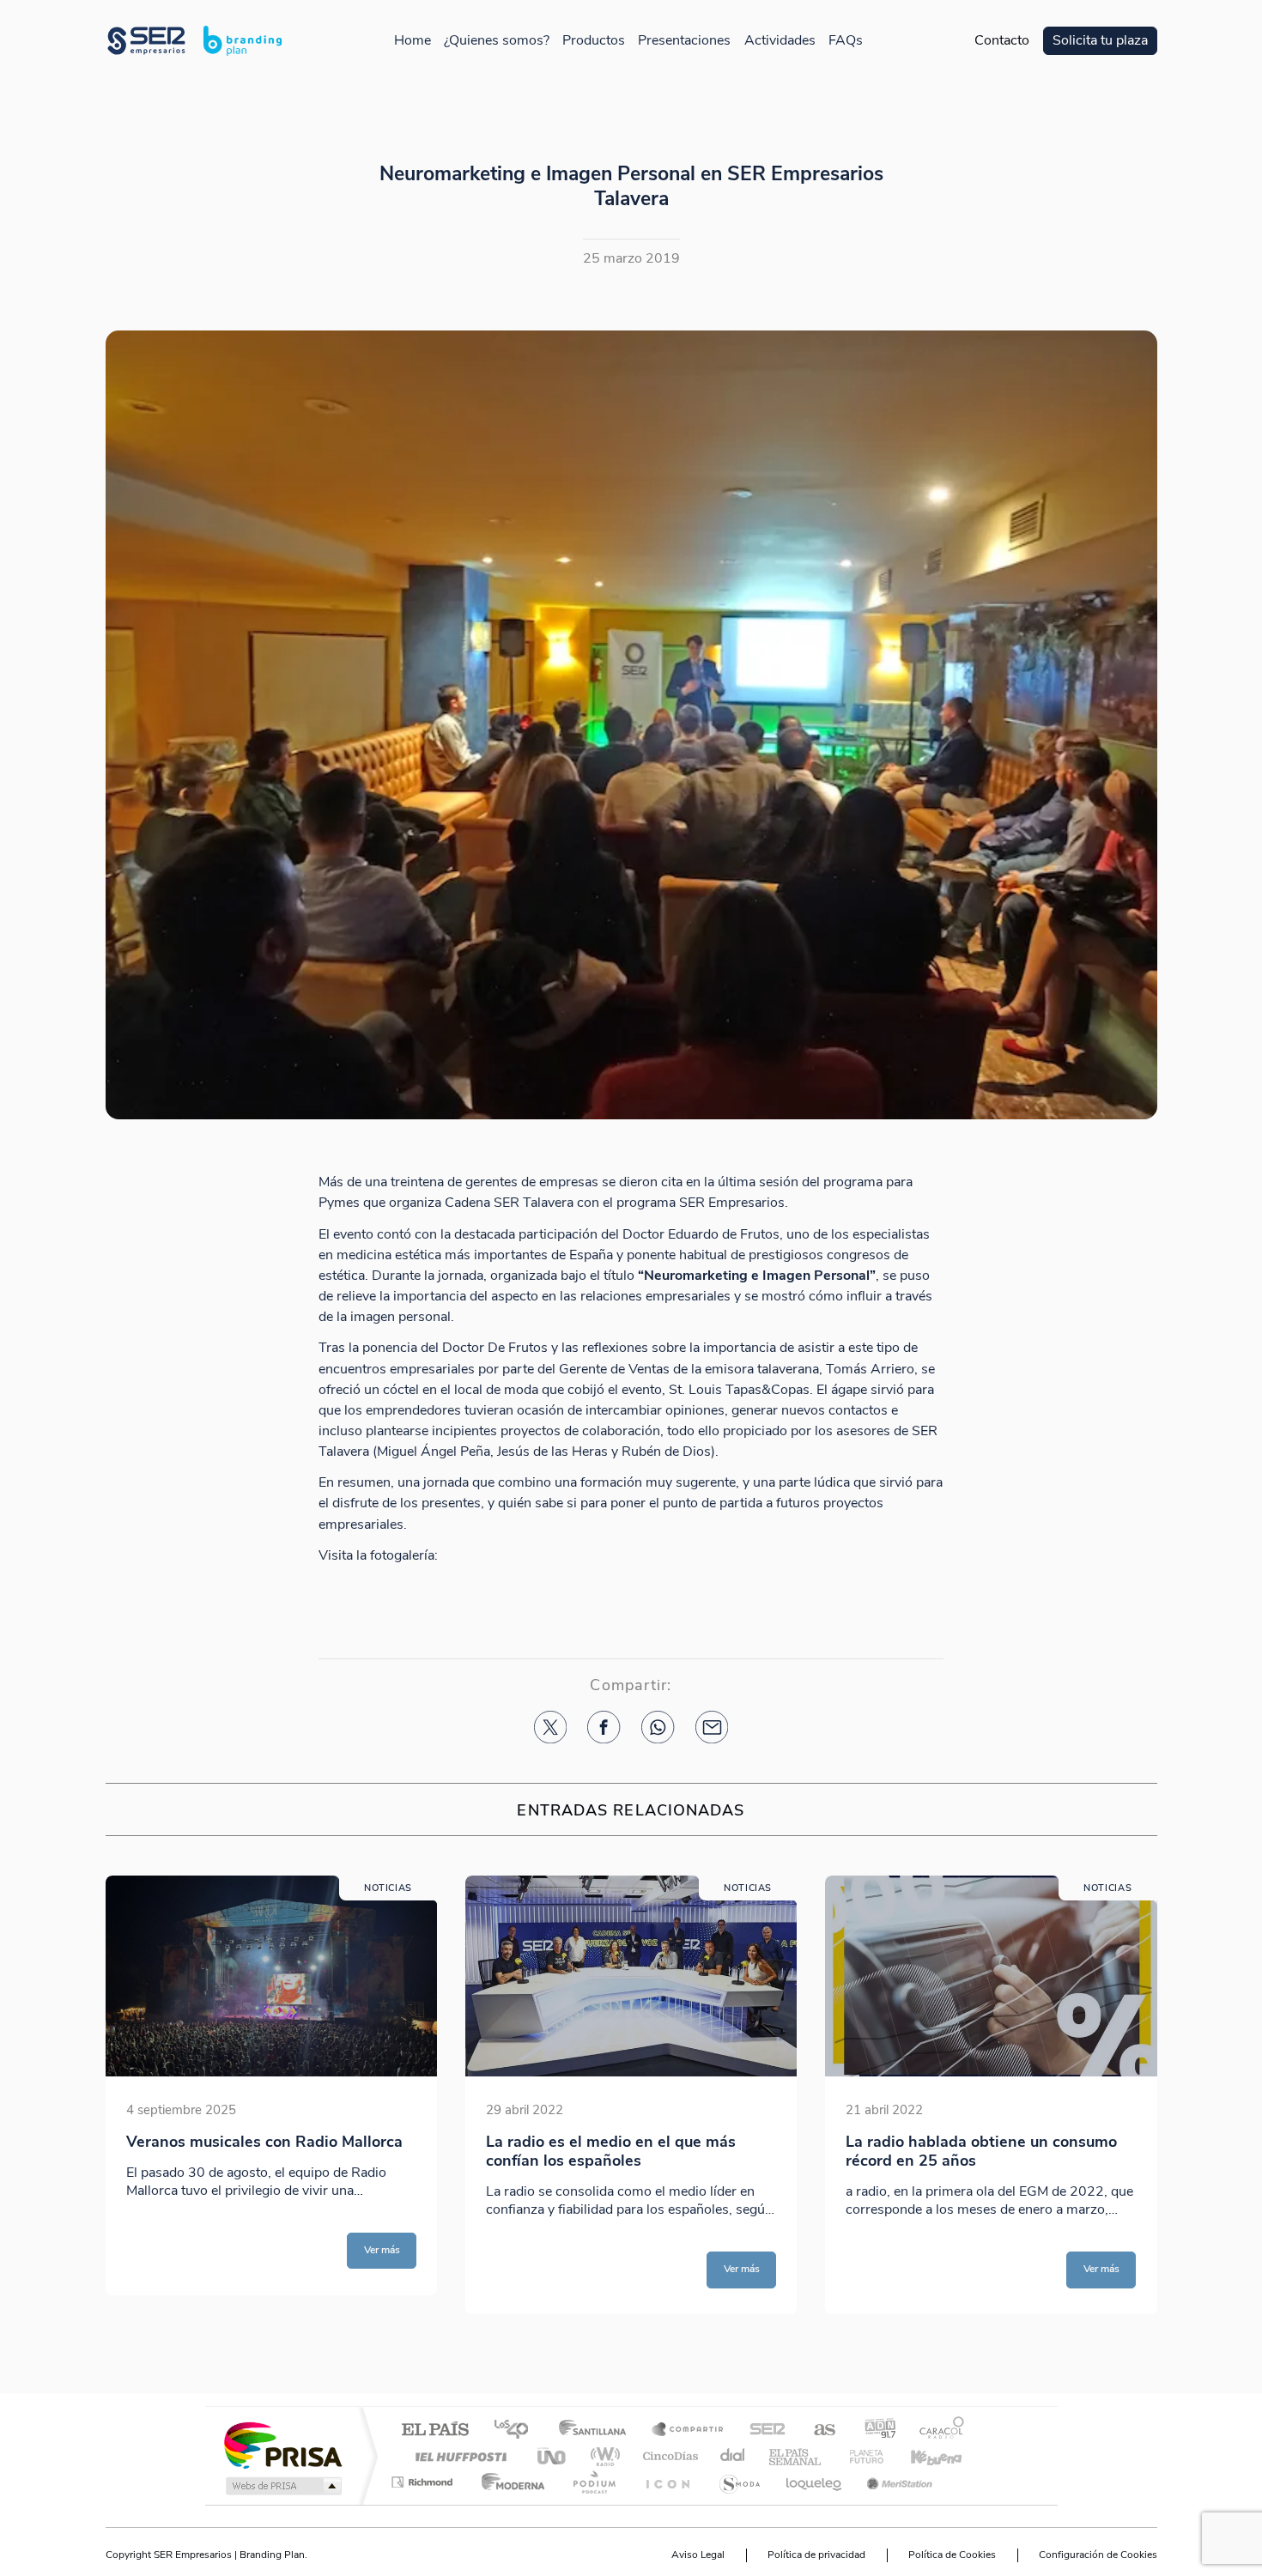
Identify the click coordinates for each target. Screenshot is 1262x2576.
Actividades (780, 41)
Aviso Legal (698, 2555)
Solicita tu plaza (1100, 41)
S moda (739, 2482)
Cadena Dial (733, 2456)
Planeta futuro (859, 2456)
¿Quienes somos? (497, 41)
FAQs (846, 41)
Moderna (509, 2482)
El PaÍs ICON (667, 2482)
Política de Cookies (952, 2555)
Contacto (1002, 41)
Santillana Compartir (689, 2431)
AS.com (817, 2431)
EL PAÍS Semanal (796, 2456)
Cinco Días (668, 2456)
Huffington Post (458, 2456)
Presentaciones (684, 41)
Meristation (897, 2482)
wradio (602, 2456)
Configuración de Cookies (1098, 2555)
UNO (553, 2456)
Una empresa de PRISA (282, 2444)
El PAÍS (435, 2431)
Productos (594, 41)
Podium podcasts (593, 2482)
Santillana (598, 2431)
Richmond (424, 2482)
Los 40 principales (517, 2431)
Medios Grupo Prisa (282, 2486)
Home (413, 41)
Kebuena (921, 2456)
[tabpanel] (272, 2095)
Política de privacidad (816, 2555)
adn (874, 2431)
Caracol (937, 2431)
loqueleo (815, 2482)
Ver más (382, 2250)
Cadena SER (762, 2431)
